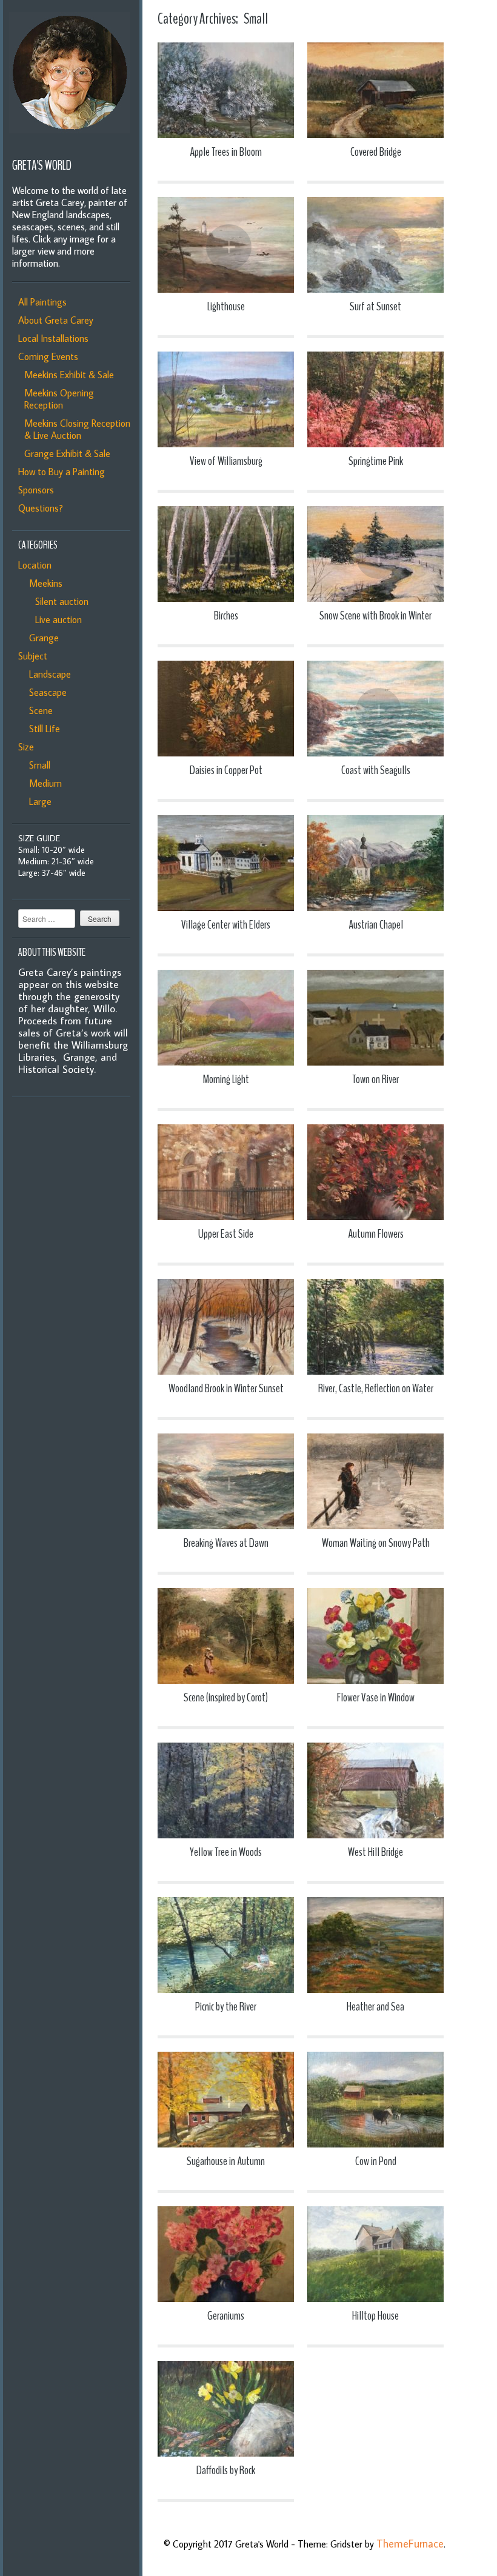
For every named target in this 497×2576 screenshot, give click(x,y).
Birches (226, 616)
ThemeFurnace (410, 2544)
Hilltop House (375, 2316)
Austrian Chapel (376, 925)
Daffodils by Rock (226, 2470)
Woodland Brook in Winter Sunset (226, 1388)
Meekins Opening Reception (59, 399)
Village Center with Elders (226, 925)
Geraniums (226, 2316)
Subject (33, 656)
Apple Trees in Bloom (226, 152)
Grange (42, 638)
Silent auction (59, 601)
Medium (43, 783)
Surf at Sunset (375, 306)
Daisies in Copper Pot (226, 770)
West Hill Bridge (375, 1852)
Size (26, 747)
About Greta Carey (56, 320)
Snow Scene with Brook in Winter (375, 616)
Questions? (41, 508)
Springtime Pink (376, 461)
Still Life (42, 729)
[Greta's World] (70, 142)
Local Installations (53, 338)
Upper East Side (226, 1234)
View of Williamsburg (226, 461)
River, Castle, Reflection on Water (376, 1388)
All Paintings (42, 302)
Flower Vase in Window (376, 1697)
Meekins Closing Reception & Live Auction (77, 429)
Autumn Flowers (376, 1234)
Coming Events (48, 356)
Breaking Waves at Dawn (226, 1543)
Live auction (56, 619)
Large (38, 801)
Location (35, 565)
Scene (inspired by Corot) (226, 1697)
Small (37, 765)
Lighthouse (226, 306)
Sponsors (36, 490)
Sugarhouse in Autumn (226, 2161)
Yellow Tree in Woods (226, 1852)
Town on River (375, 1079)
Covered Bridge (376, 152)
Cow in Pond (376, 2161)
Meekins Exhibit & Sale (69, 375)
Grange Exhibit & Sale (67, 453)
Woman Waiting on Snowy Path (376, 1543)
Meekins (43, 583)
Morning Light (226, 1079)
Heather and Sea (375, 2007)
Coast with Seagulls (376, 770)
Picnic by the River (226, 2007)
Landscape (48, 674)
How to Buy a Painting (62, 472)
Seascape (45, 692)
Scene (38, 710)
